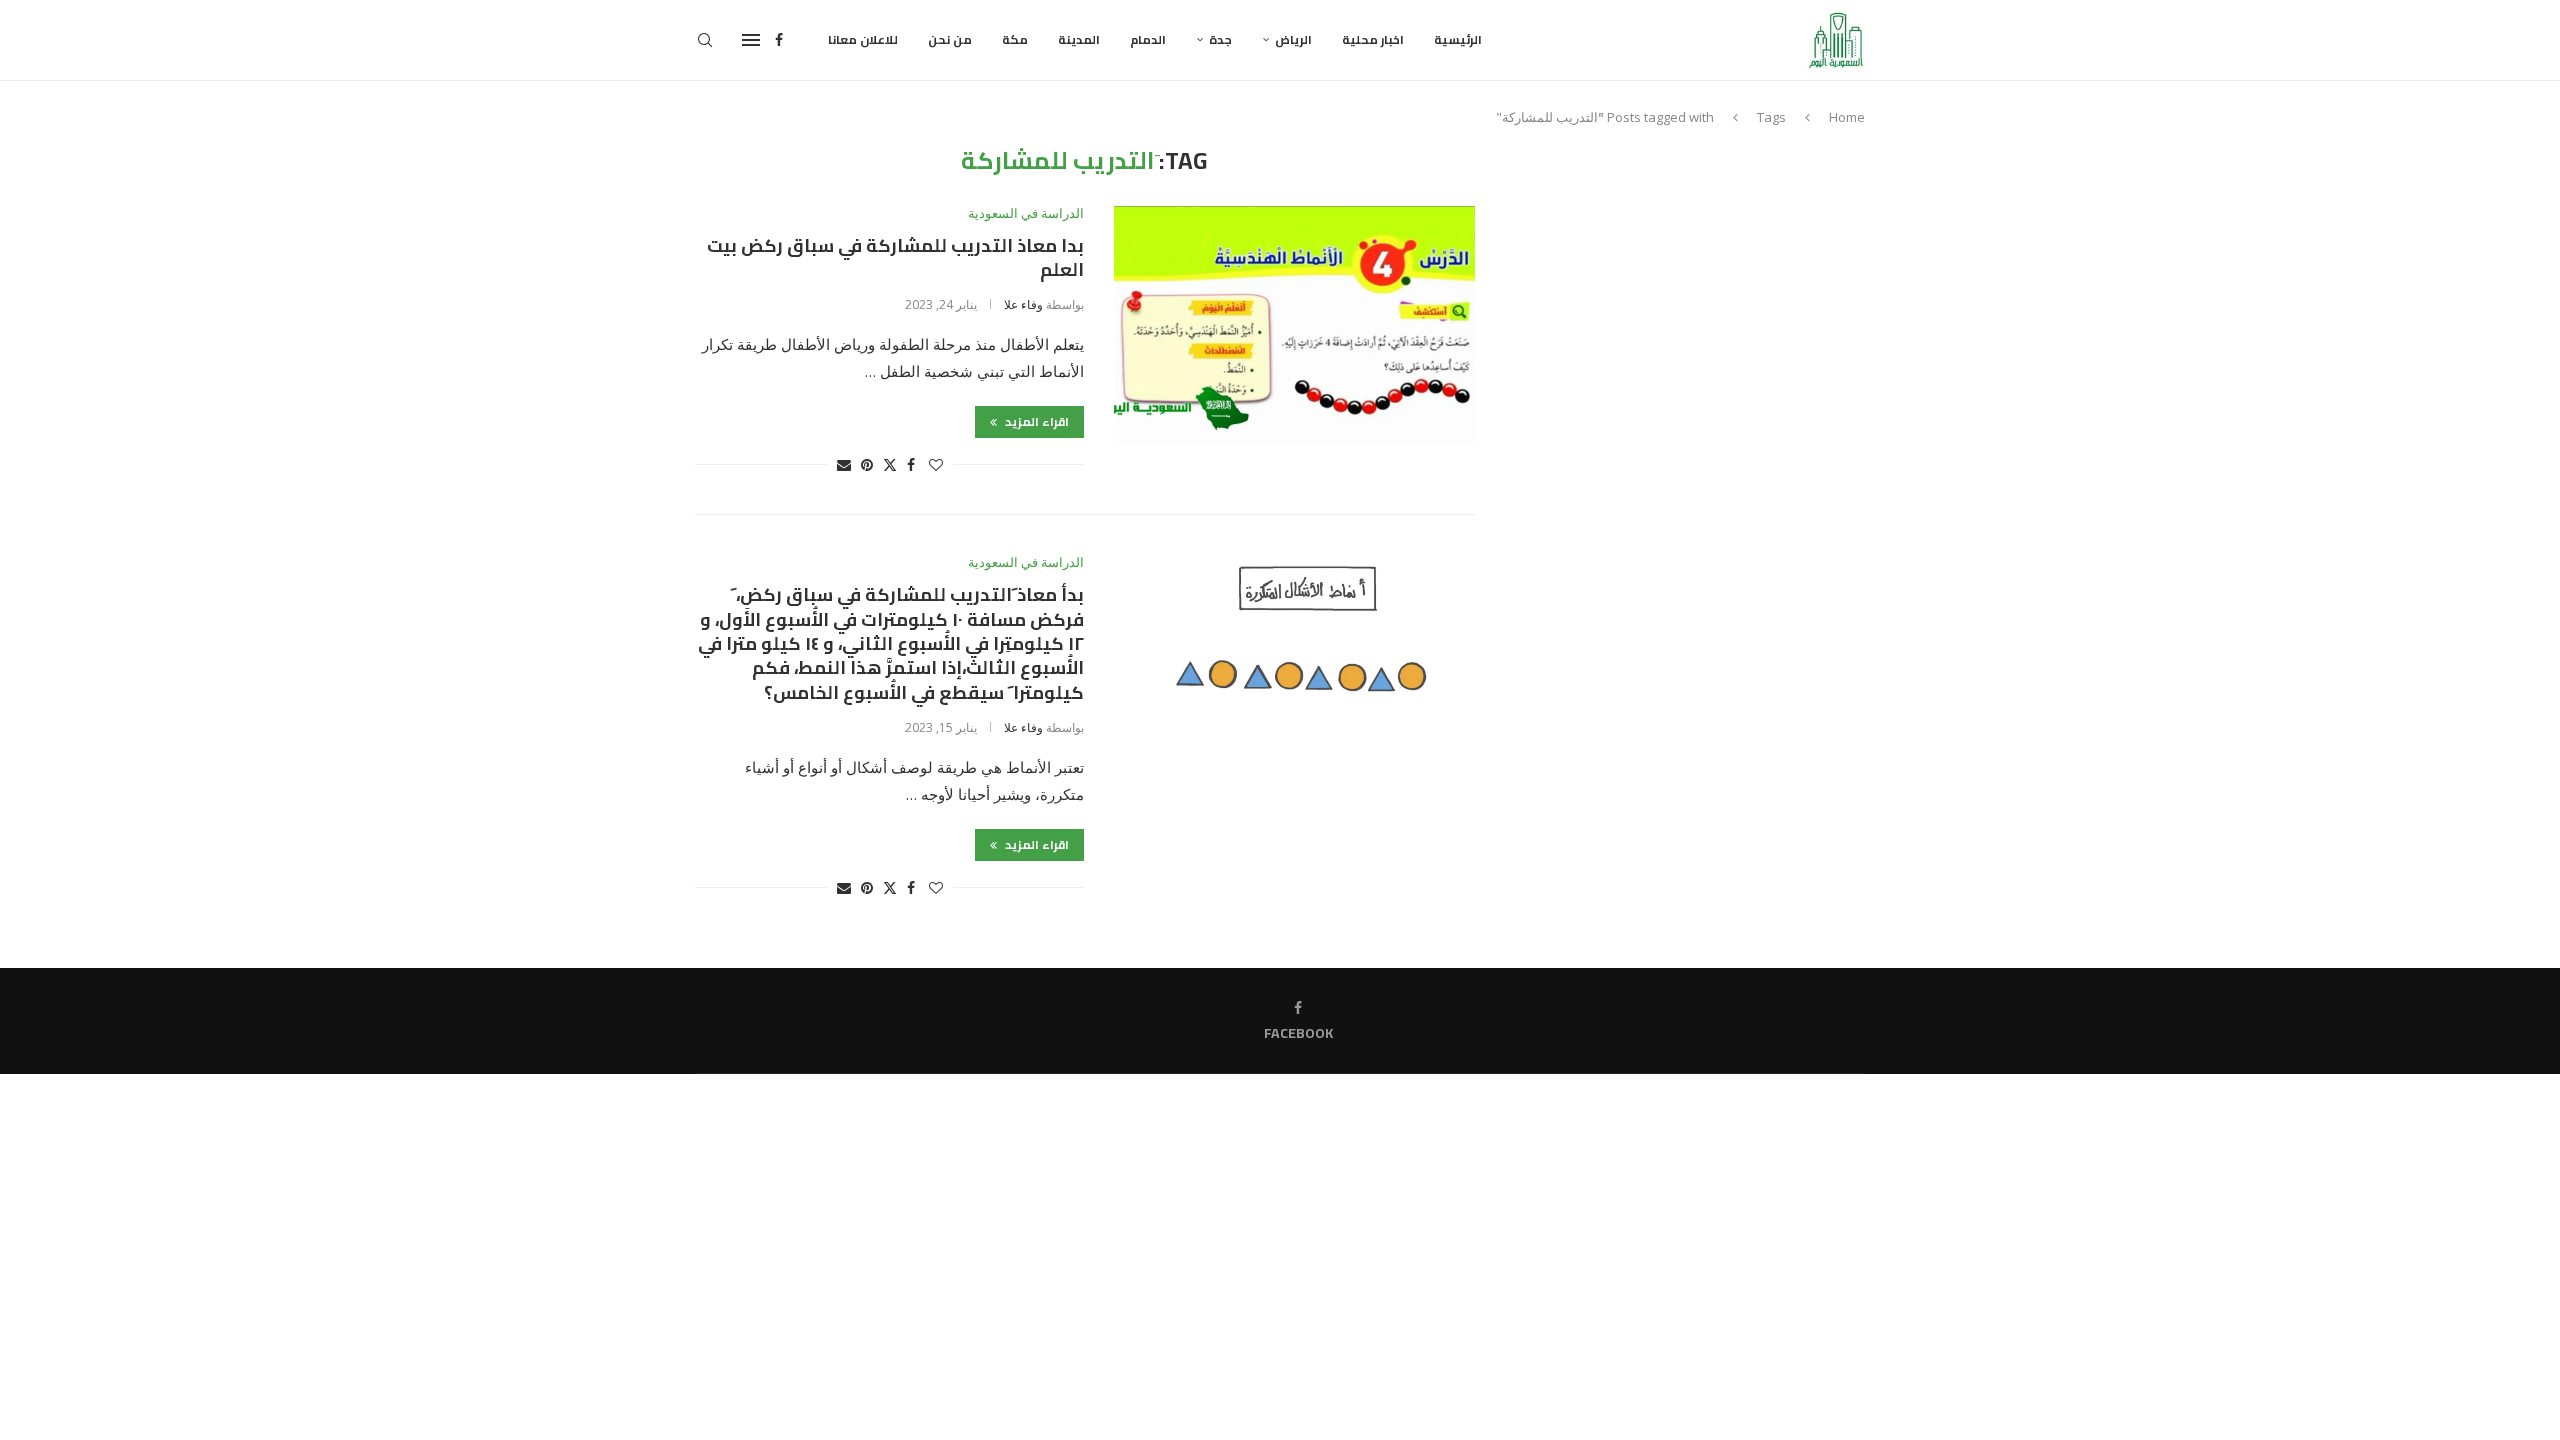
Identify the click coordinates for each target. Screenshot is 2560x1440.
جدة (1220, 39)
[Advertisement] (1695, 287)
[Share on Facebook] (911, 464)
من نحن (950, 39)
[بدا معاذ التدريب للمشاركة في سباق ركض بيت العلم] (1294, 326)
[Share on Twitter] (890, 464)
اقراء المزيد (1035, 421)
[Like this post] (936, 464)
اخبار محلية (1373, 39)
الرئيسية (1458, 39)
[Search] (705, 40)
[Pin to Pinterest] (867, 464)
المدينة (1079, 39)
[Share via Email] (844, 464)
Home (1847, 117)
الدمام (1148, 39)
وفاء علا (1023, 304)
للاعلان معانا (863, 39)
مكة (1015, 39)
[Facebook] (779, 40)
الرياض (1293, 39)
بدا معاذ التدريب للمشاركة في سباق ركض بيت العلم (895, 257)
